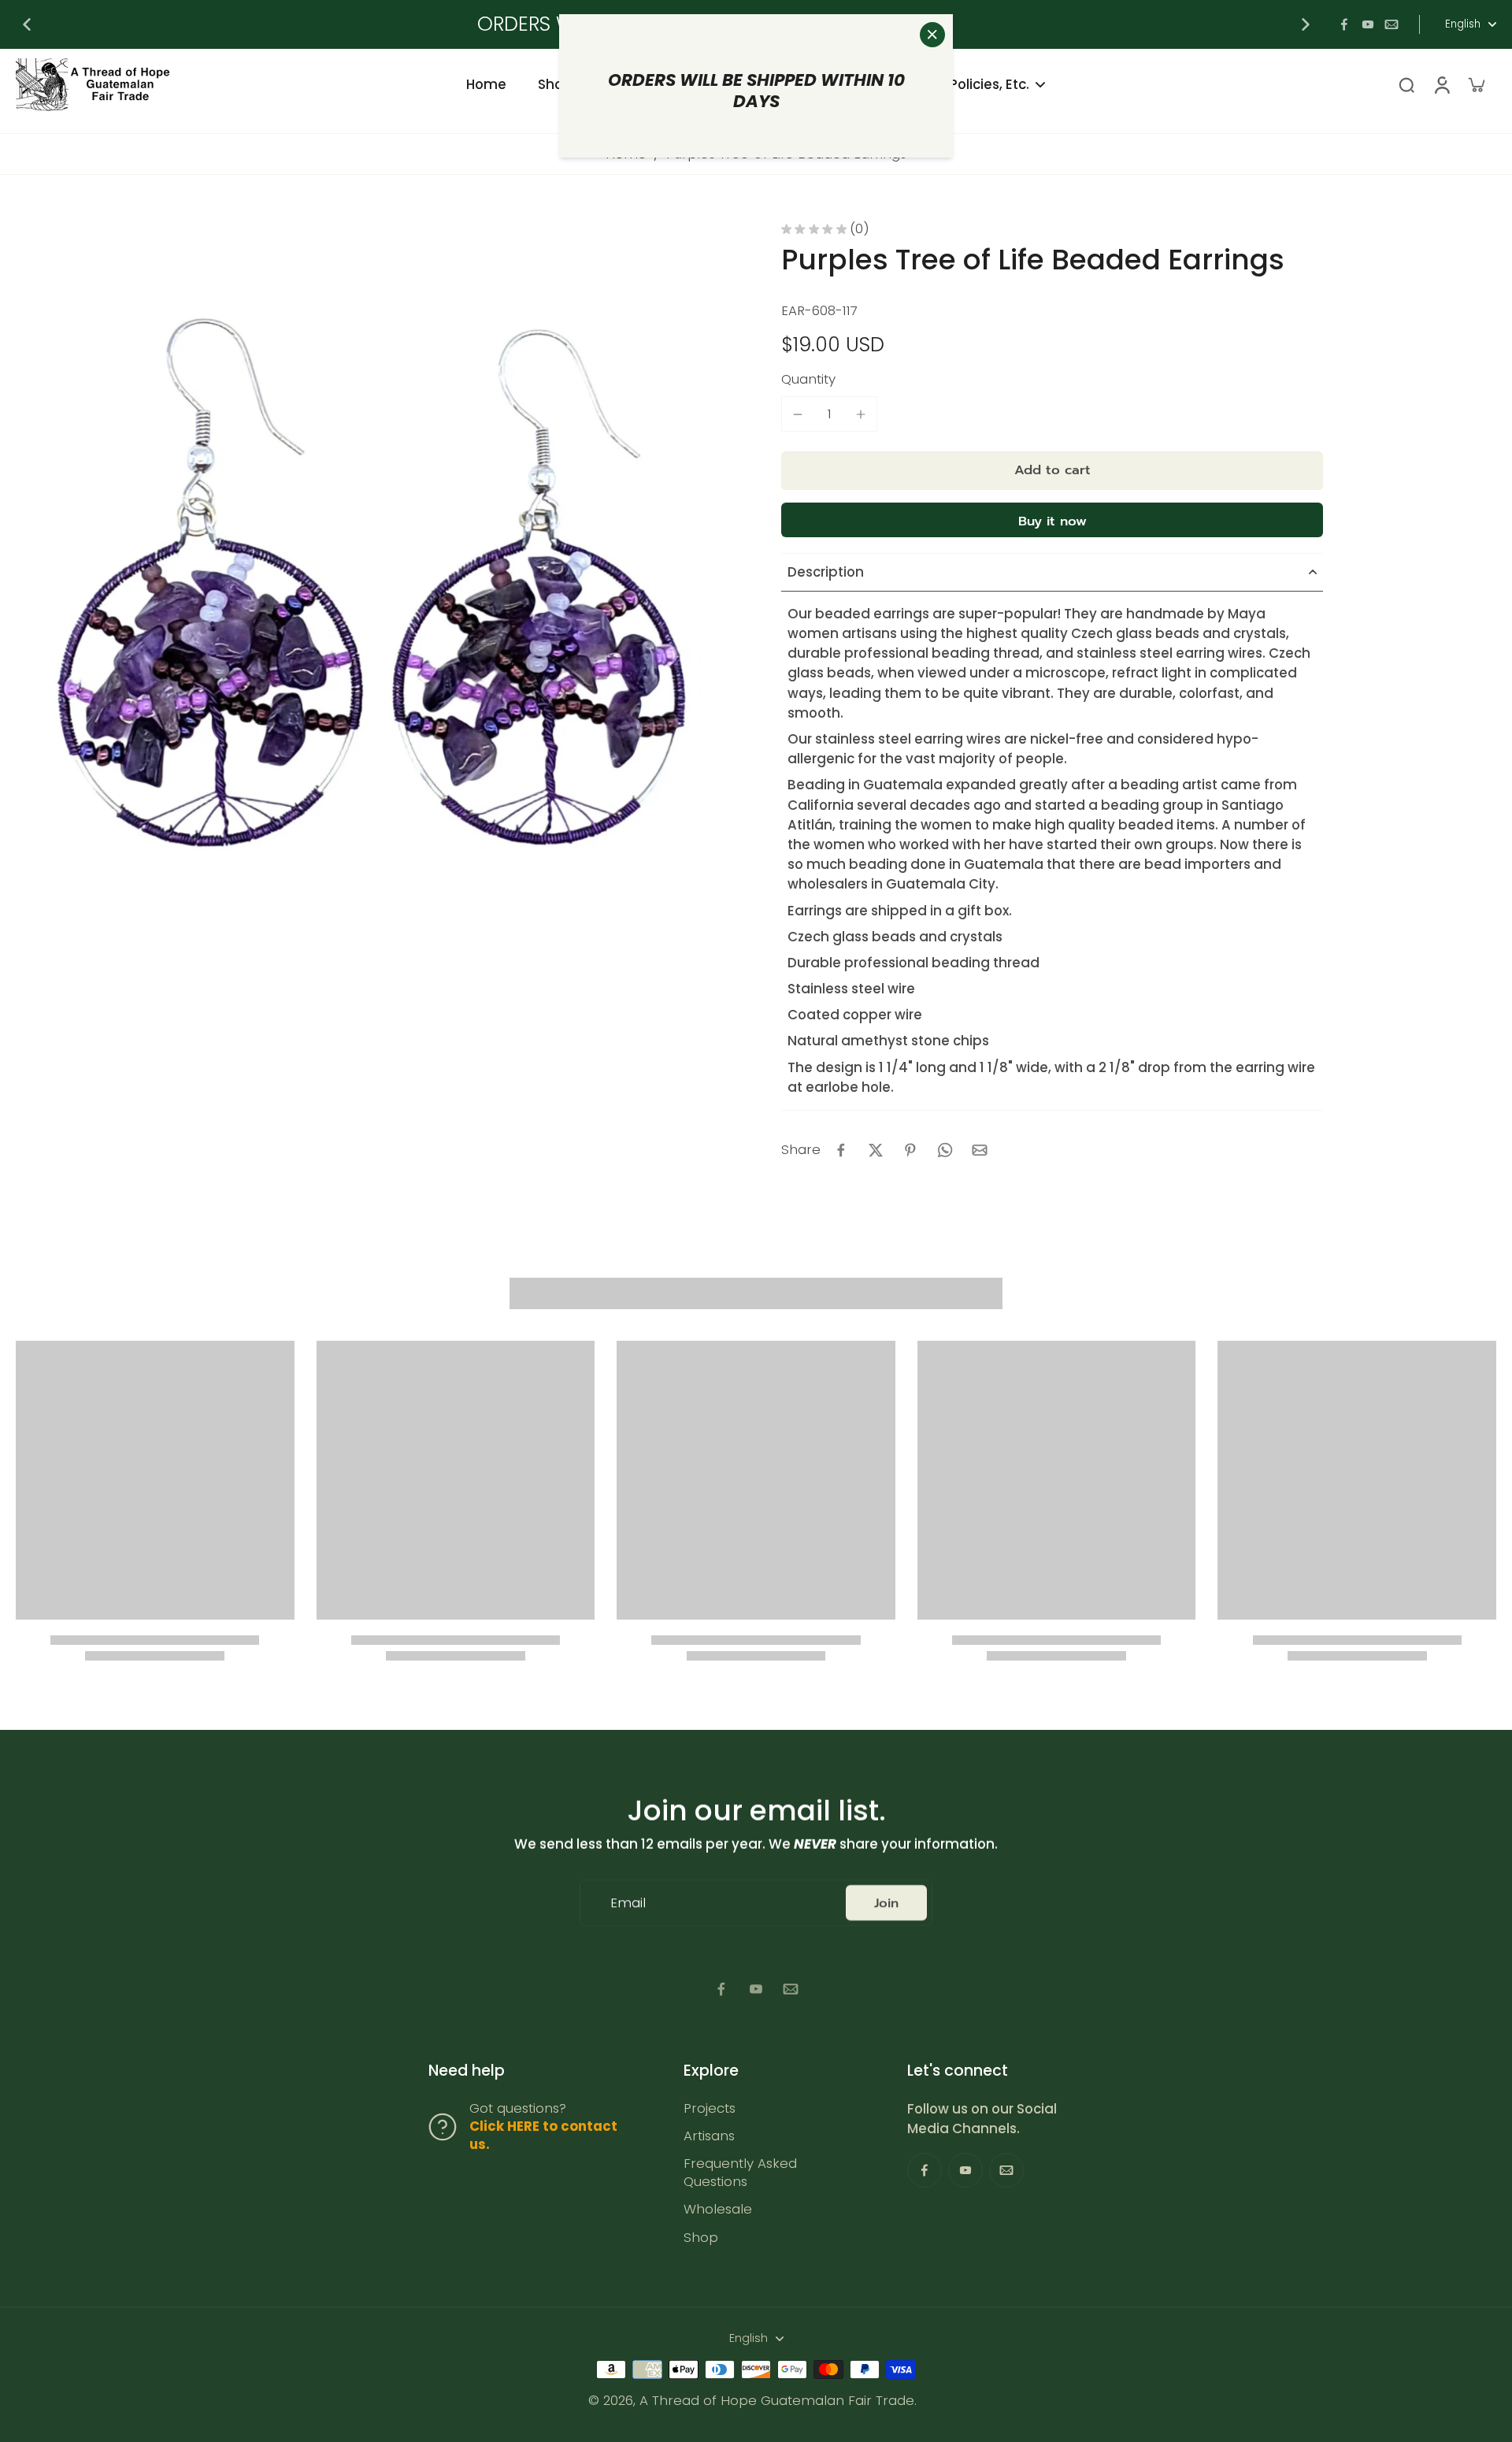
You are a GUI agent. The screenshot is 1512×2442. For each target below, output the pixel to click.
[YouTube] (1368, 24)
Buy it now (1052, 521)
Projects (710, 2108)
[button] (1052, 471)
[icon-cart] (1476, 84)
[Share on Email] (980, 1150)
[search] (1406, 84)
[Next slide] (1306, 24)
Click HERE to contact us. (543, 2135)
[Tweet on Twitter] (876, 1150)
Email (628, 1903)
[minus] (798, 414)
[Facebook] (1344, 24)
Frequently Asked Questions (740, 2173)
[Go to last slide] (27, 24)
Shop (701, 2238)
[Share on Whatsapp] (945, 1150)
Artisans (709, 2136)
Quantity (808, 379)
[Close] (932, 35)
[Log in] (1441, 85)
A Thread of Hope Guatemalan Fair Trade (777, 2400)
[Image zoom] (373, 580)
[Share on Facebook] (841, 1150)
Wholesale (718, 2209)
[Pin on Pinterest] (910, 1150)
